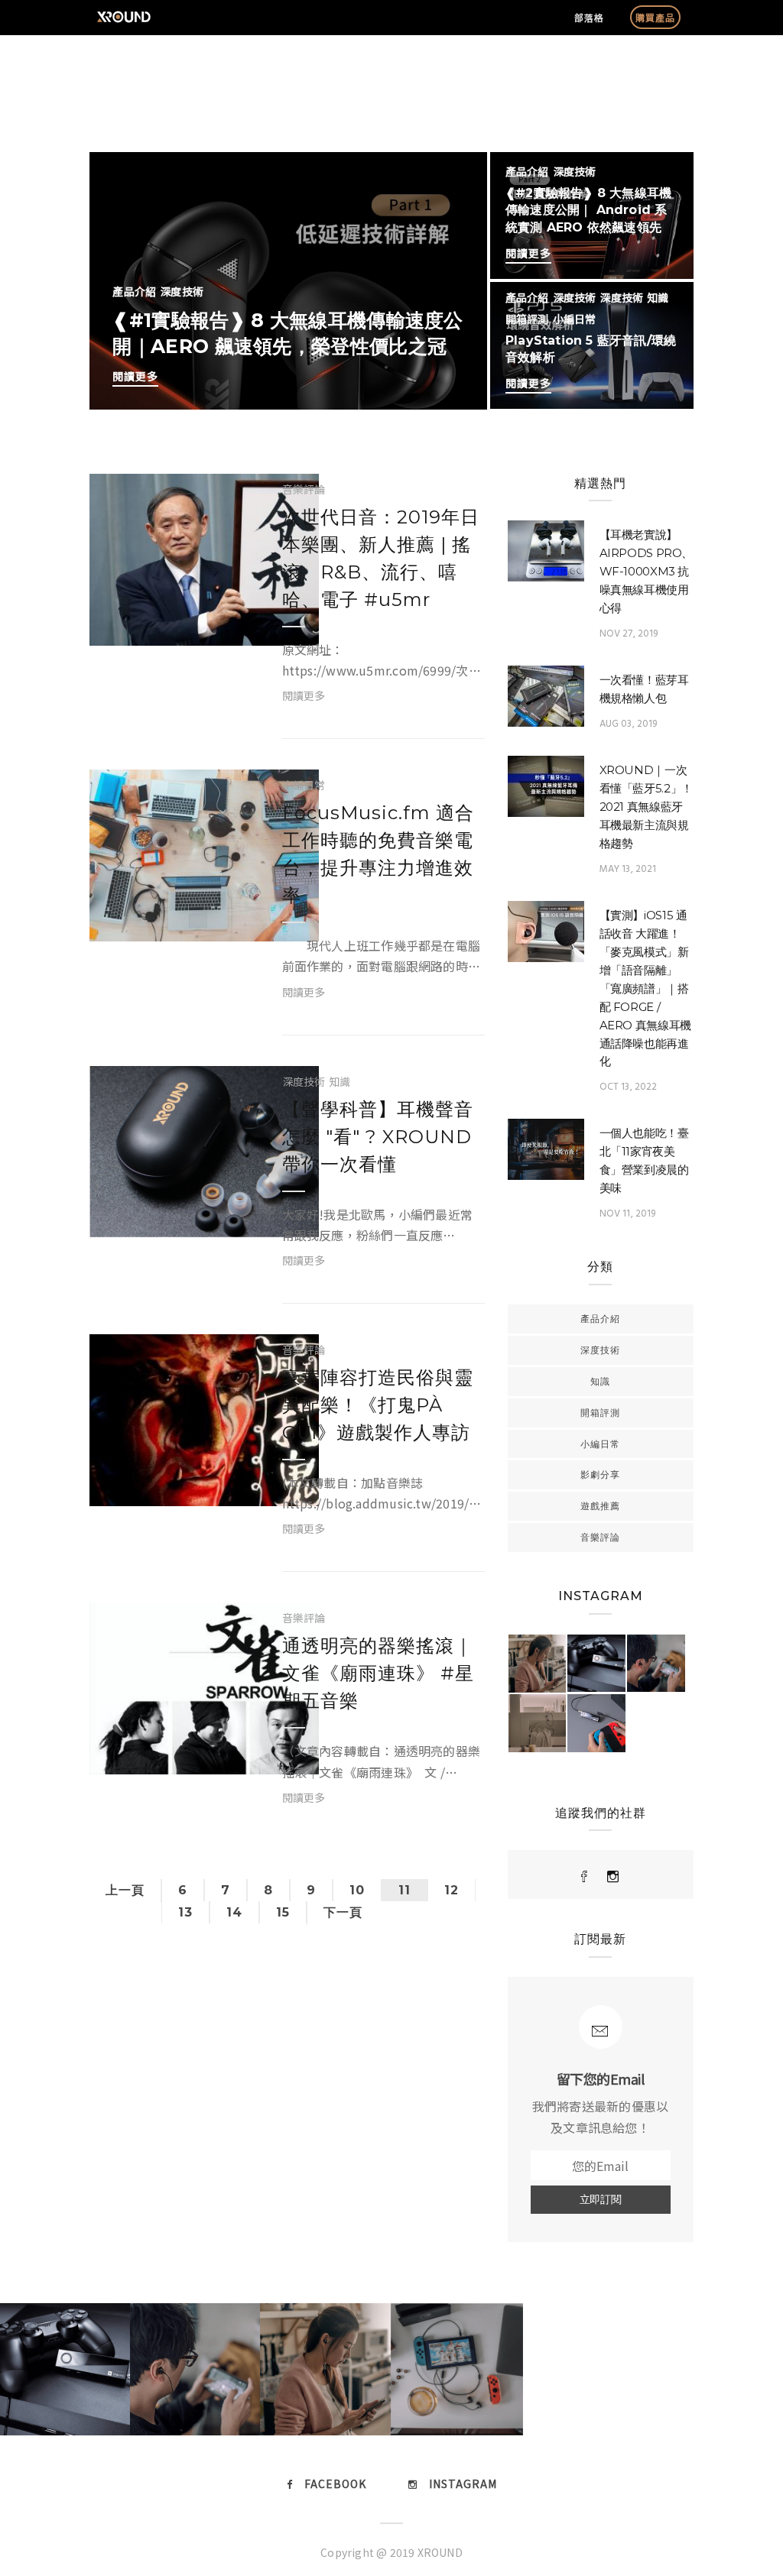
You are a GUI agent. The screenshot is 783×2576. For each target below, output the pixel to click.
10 (357, 1890)
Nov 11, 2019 (628, 1214)
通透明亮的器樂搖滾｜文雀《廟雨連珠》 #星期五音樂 (378, 1673)
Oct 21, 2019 (187, 619)
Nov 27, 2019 (629, 634)
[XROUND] (585, 1877)
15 (283, 1912)
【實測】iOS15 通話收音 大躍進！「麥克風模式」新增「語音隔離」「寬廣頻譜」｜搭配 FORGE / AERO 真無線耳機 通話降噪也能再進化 (645, 988)
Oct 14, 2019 (187, 1748)
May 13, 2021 (628, 869)
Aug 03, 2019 (629, 724)
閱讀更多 (135, 376)
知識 (658, 297)
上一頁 (125, 1890)
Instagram (463, 2484)
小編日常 (575, 319)
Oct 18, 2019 (187, 1479)
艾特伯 (173, 596)
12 (452, 1890)
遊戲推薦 (600, 1506)
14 (234, 1912)
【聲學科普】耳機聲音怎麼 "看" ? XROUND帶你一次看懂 (378, 1137)
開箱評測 (527, 319)
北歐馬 (173, 1188)
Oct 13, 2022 (629, 1087)
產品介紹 (134, 291)
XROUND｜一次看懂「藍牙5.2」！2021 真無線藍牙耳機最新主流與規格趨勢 (646, 807)
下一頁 (343, 1912)
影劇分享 (600, 1474)
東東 (167, 1456)
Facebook (335, 2484)
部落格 (589, 17)
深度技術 (182, 291)
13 (185, 1912)
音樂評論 (304, 489)
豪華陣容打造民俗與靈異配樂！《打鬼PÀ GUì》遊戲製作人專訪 (378, 1405)
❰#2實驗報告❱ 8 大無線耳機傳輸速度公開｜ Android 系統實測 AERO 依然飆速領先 (588, 210)
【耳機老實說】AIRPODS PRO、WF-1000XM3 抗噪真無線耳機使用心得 (647, 571)
